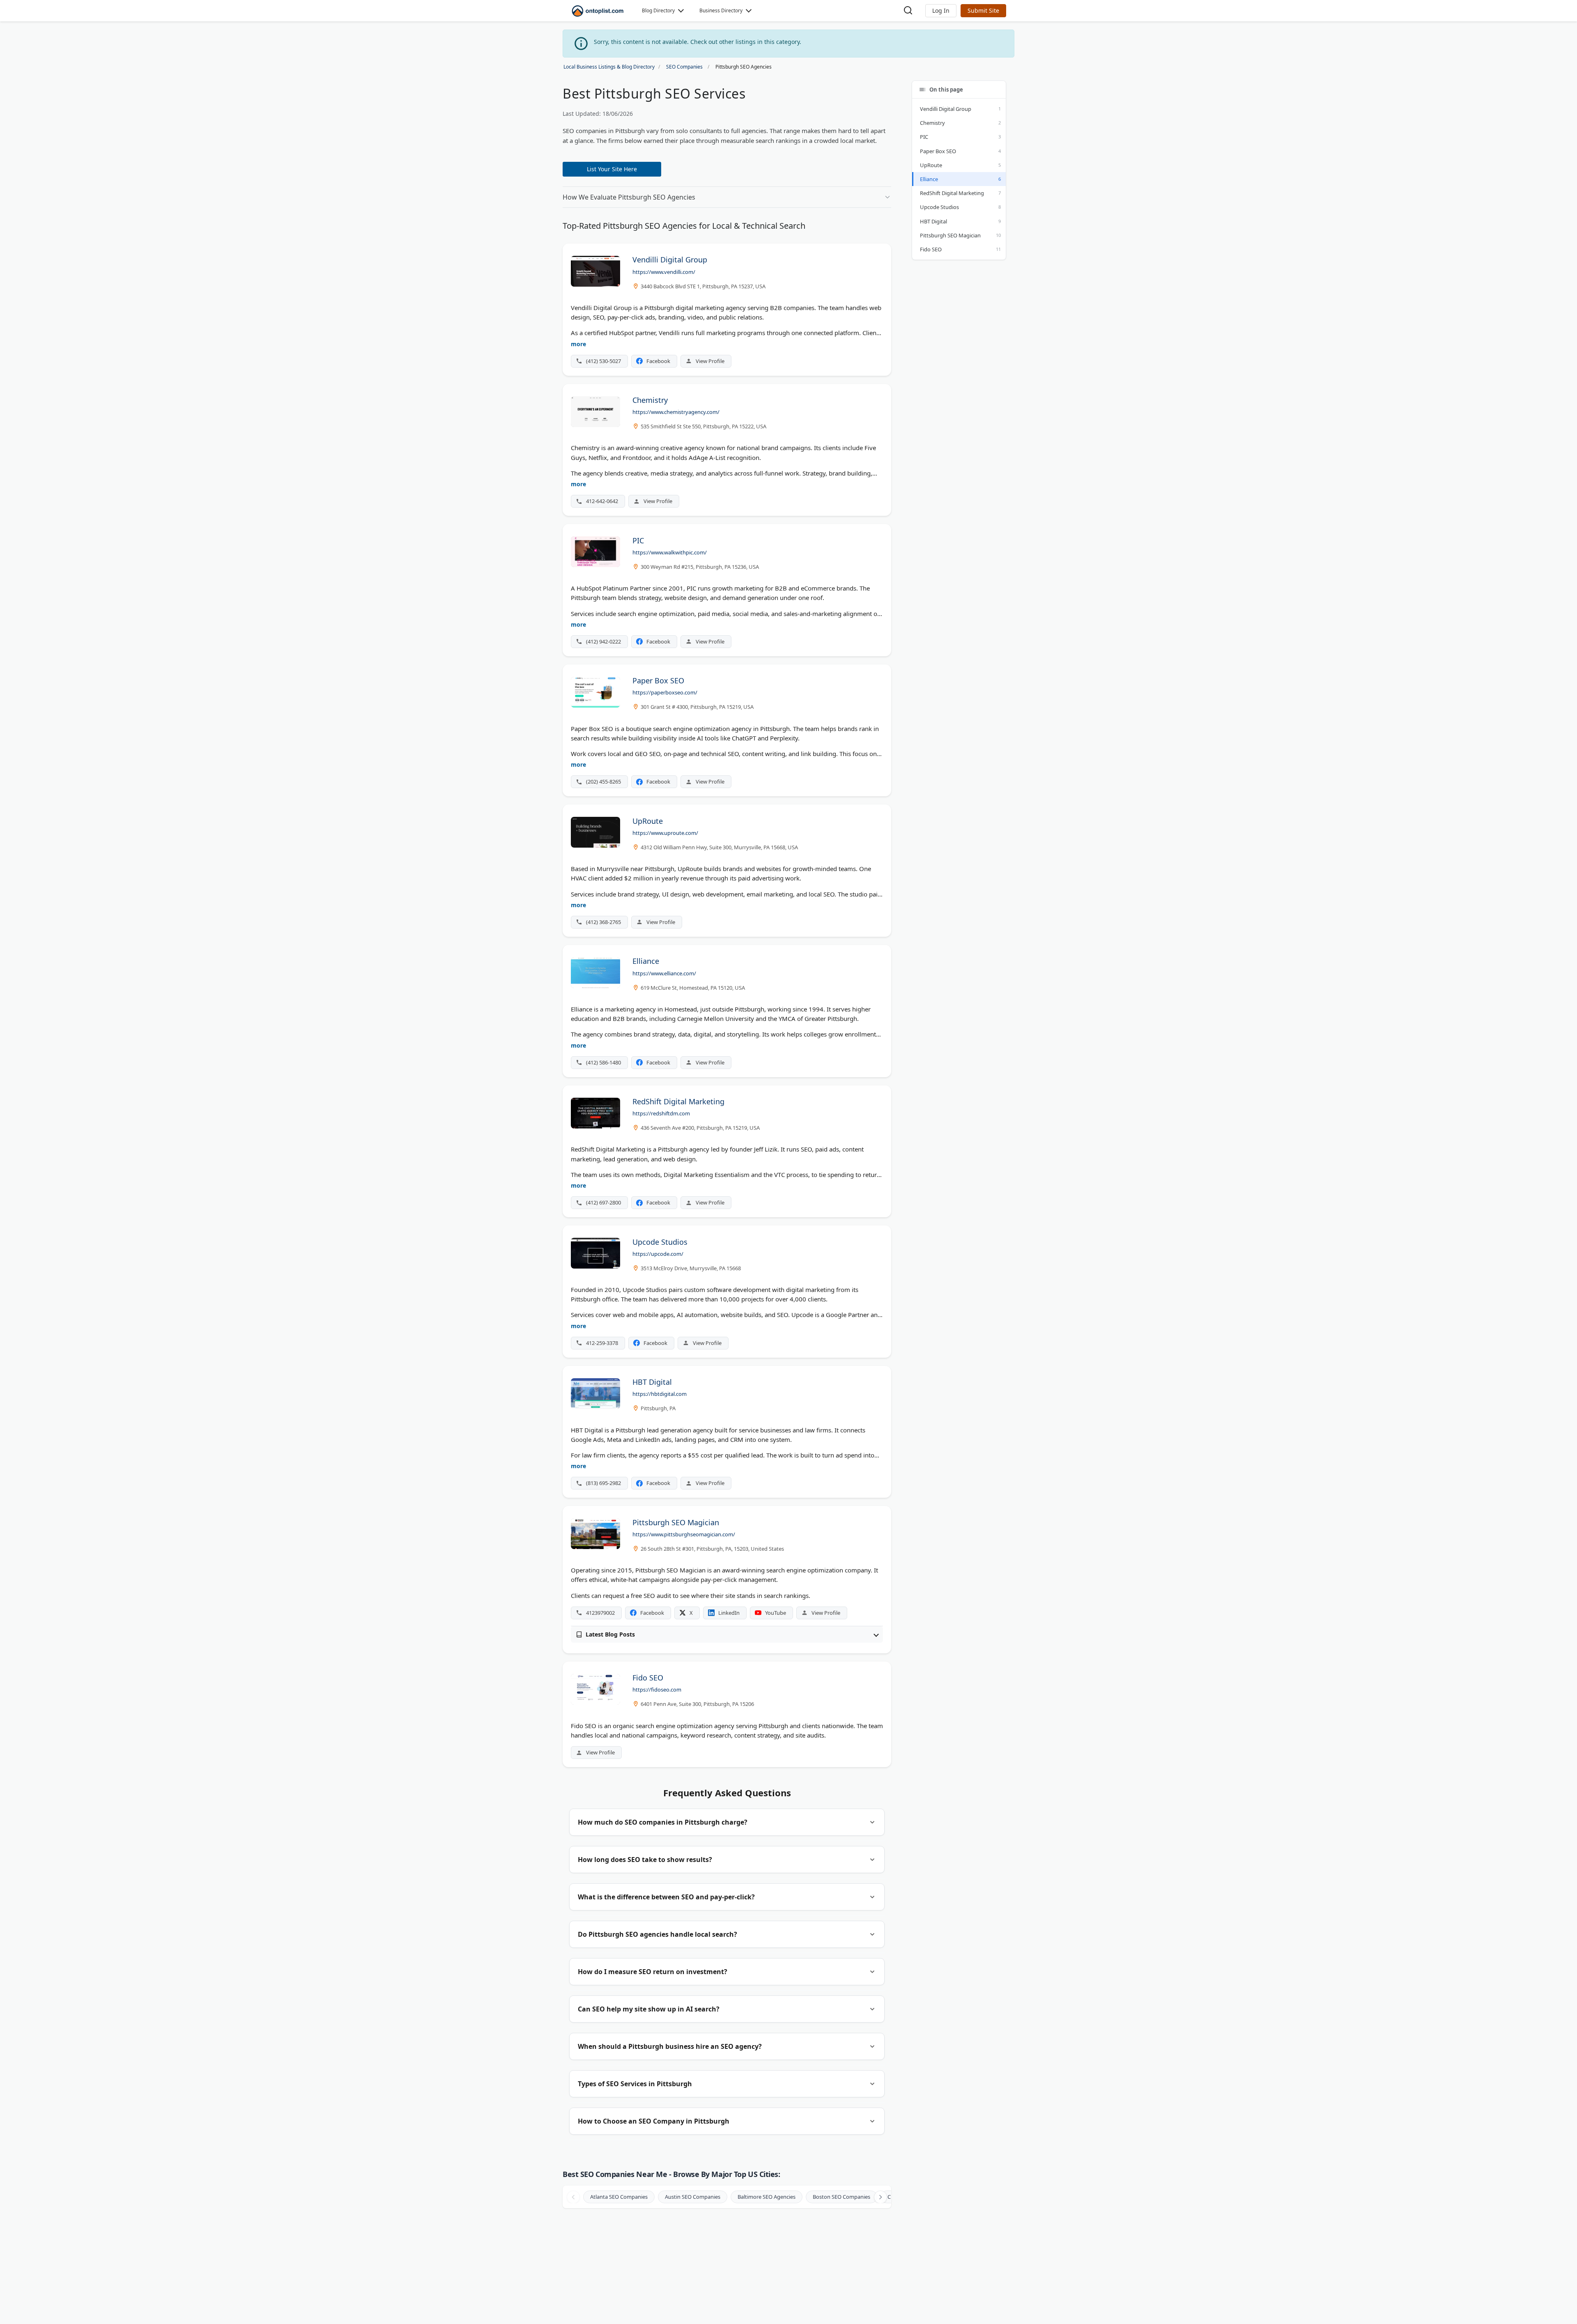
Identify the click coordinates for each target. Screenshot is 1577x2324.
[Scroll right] (880, 2197)
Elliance (929, 179)
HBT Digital (933, 221)
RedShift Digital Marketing (952, 193)
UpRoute (931, 165)
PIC (924, 137)
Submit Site (983, 10)
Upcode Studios (939, 207)
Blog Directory (658, 10)
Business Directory (721, 10)
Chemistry (932, 123)
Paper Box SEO (938, 151)
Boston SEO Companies (841, 2197)
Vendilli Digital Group (946, 109)
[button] (941, 11)
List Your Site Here (612, 169)
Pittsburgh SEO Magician (950, 235)
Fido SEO (931, 249)
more (578, 344)
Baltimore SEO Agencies (767, 2197)
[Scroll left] (573, 2197)
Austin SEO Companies (693, 2197)
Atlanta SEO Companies (619, 2197)
